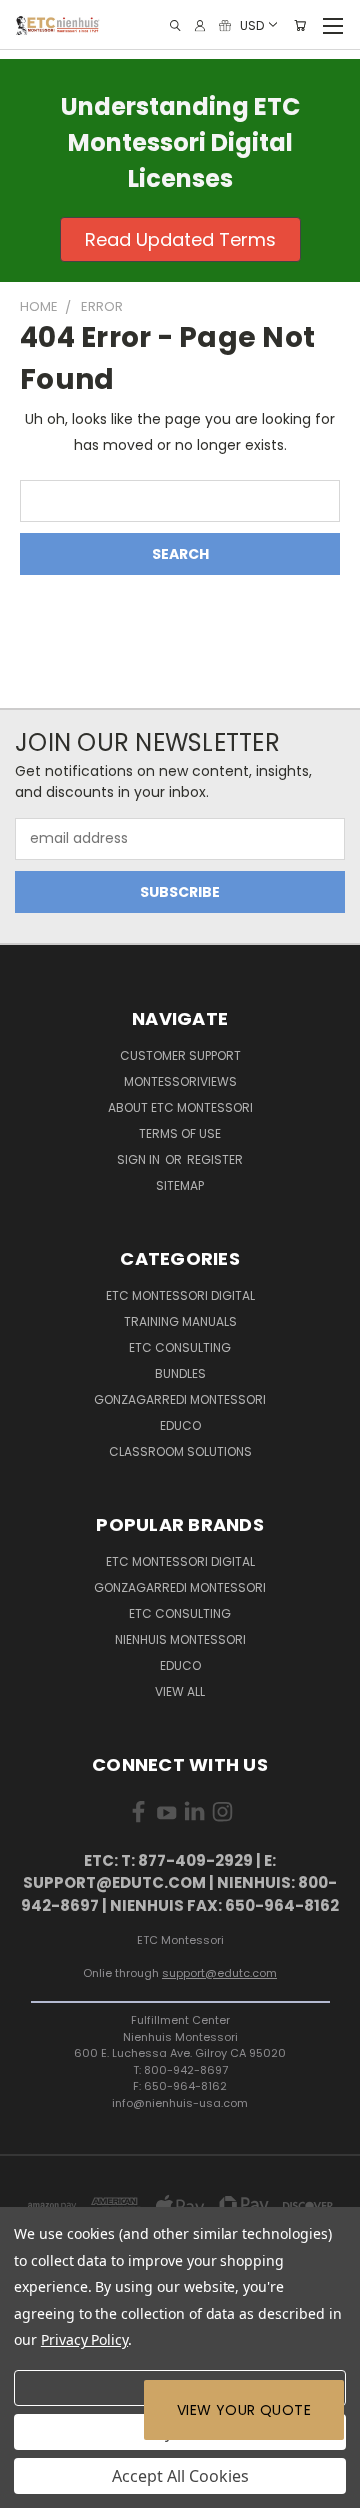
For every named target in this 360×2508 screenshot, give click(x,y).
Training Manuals (180, 1321)
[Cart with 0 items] (300, 25)
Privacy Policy (84, 2339)
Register (215, 1159)
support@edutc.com (219, 1973)
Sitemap (180, 1185)
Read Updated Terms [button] (180, 239)
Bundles (180, 1373)
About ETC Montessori (180, 1107)
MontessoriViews (180, 1081)
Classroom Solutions (180, 1451)
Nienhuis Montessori (180, 1639)
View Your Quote (244, 2410)
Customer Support (180, 1055)
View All (180, 1691)
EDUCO (180, 1665)
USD (252, 24)
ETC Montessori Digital (180, 1295)
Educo (180, 1425)
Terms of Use (180, 1133)
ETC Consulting (180, 1347)
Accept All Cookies (180, 2476)
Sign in (140, 1159)
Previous (31, 2488)
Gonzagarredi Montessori (180, 1399)
